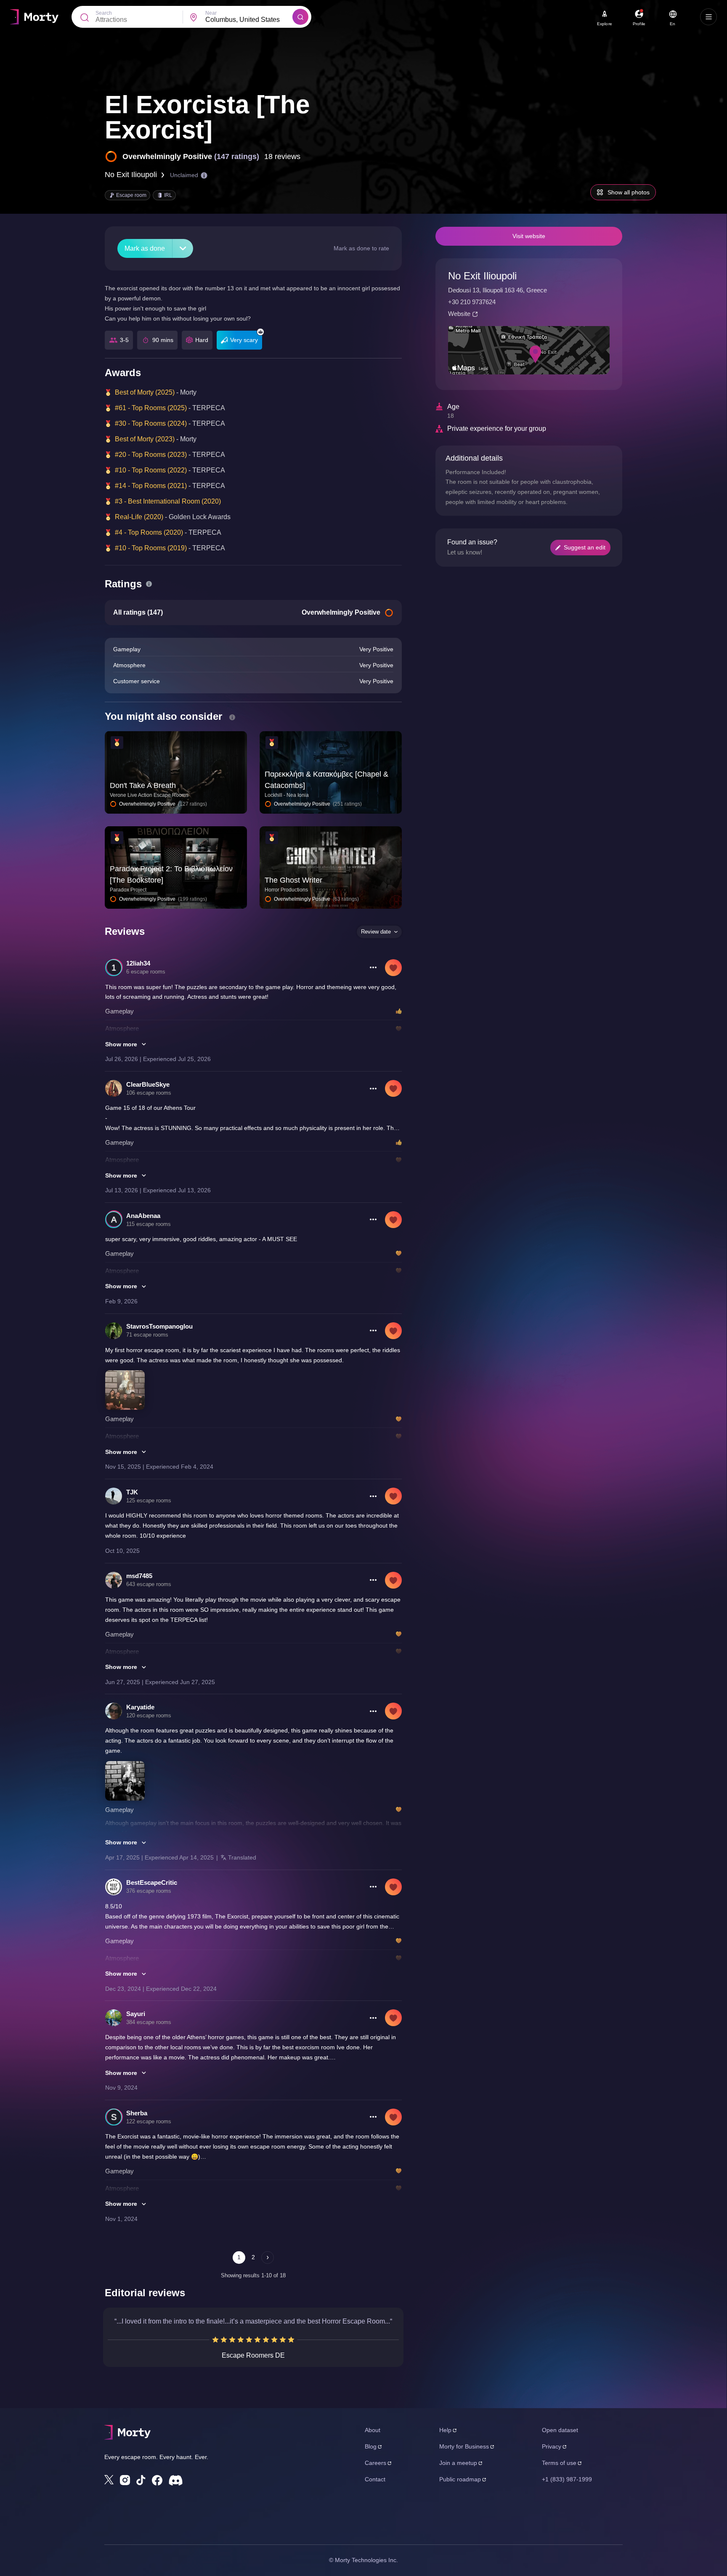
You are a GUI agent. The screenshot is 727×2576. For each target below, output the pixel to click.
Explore (605, 24)
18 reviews (282, 157)
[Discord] (176, 2480)
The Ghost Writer (293, 880)
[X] (109, 2480)
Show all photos (629, 192)
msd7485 (139, 1576)
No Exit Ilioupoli (131, 175)
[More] (183, 248)
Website (459, 314)
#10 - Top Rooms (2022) (151, 470)
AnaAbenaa (143, 1216)
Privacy (552, 2446)
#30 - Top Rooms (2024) (151, 423)
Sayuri (136, 2014)
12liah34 (138, 963)
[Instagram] (125, 2480)
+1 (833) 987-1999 (567, 2479)
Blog (371, 2446)
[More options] (373, 968)
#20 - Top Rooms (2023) (151, 455)
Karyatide (140, 1707)
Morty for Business (464, 2446)
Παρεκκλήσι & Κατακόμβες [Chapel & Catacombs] (326, 780)
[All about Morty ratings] (149, 584)
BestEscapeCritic (152, 1882)
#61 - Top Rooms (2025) (151, 408)
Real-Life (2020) (139, 517)
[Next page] (268, 2258)
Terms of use (559, 2463)
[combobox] (249, 20)
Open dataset (560, 2430)
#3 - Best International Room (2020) (168, 501)
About (373, 2430)
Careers (375, 2463)
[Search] (300, 17)
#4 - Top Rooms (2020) (149, 532)
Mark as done (145, 248)
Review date (376, 932)
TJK (132, 1492)
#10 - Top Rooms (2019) (151, 548)
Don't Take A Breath (143, 785)
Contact (375, 2479)
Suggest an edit (585, 547)
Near (211, 13)
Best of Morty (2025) (145, 392)
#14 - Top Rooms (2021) (151, 486)
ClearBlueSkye (148, 1084)
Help (445, 2430)
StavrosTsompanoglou (159, 1326)
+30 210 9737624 (472, 302)
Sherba (137, 2113)
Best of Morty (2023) (145, 439)
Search (104, 13)
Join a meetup (458, 2463)
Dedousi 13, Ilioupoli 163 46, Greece (497, 290)
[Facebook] (157, 2480)
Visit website (529, 236)
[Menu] (708, 17)
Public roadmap (460, 2479)
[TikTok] (141, 2480)
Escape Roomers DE (253, 2355)
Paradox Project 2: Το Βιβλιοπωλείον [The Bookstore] (171, 874)
